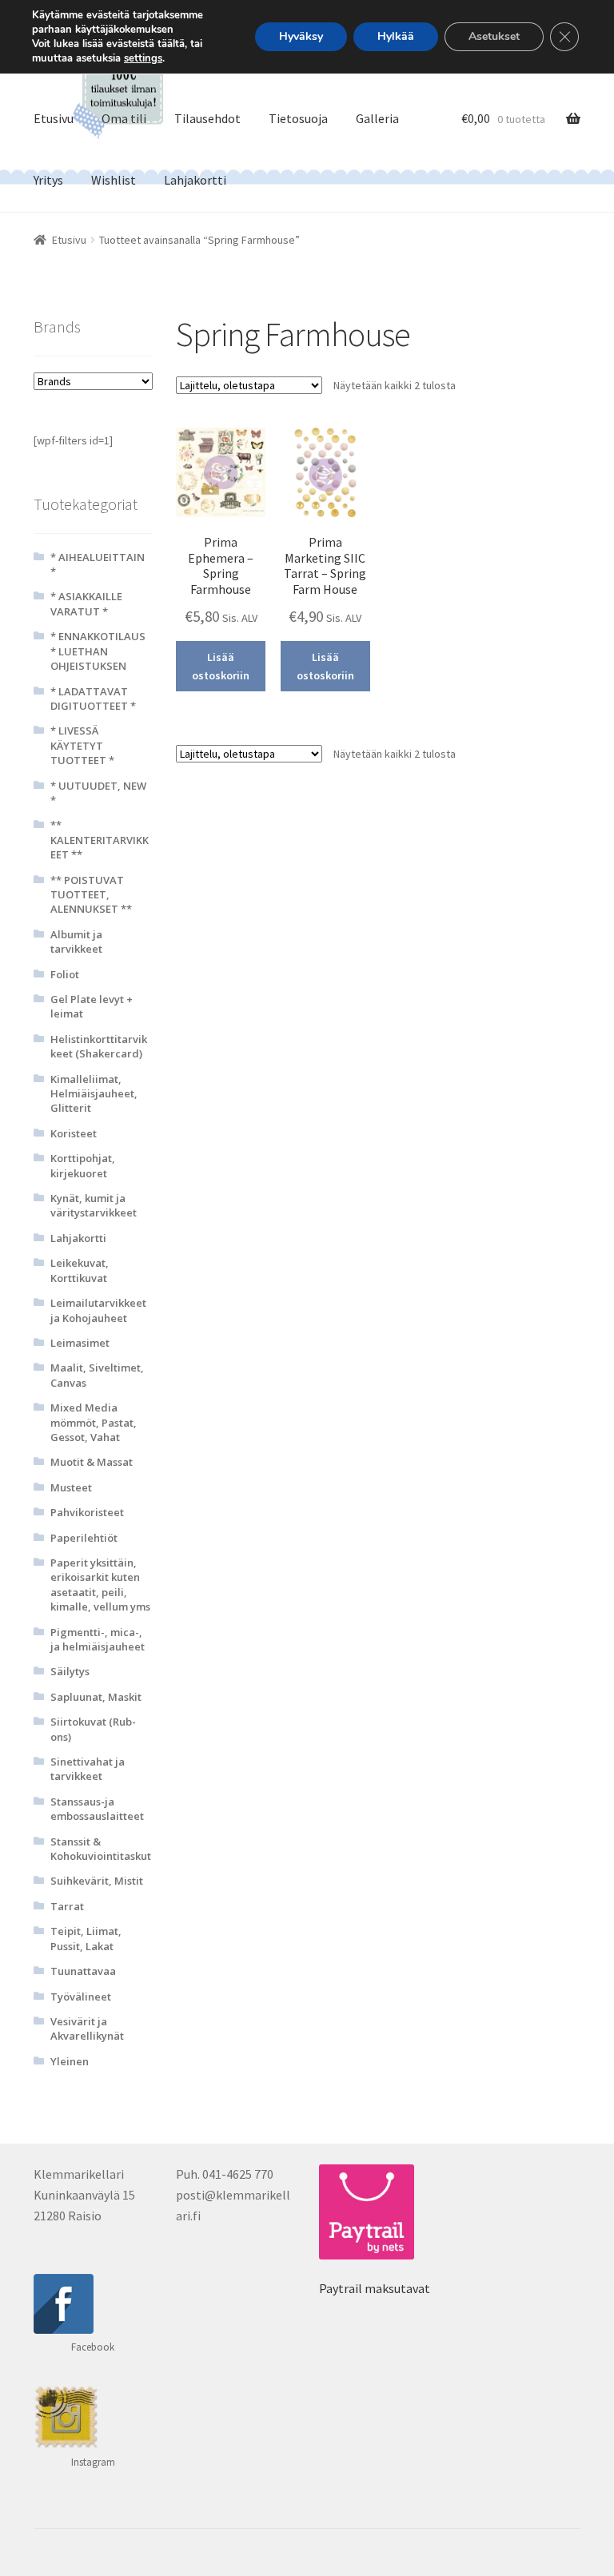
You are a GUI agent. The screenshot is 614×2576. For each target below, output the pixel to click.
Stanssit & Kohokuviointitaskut (101, 1849)
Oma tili (124, 118)
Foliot (65, 974)
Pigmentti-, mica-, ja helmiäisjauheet (98, 1639)
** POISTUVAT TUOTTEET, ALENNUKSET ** (91, 895)
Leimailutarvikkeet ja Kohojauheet (98, 1310)
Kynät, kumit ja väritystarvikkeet (94, 1205)
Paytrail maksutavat (375, 2288)
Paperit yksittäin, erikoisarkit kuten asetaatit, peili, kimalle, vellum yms (100, 1585)
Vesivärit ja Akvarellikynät (87, 2029)
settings (143, 58)
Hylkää (396, 36)
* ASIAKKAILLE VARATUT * (86, 603)
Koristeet (74, 1133)
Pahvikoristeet (87, 1512)
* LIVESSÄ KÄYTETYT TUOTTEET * (82, 745)
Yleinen (70, 2061)
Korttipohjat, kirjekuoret (83, 1165)
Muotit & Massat (92, 1462)
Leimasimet (80, 1343)
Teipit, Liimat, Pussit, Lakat (86, 1938)
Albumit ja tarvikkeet (76, 942)
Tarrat (67, 1906)
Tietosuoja (298, 118)
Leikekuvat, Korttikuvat (80, 1270)
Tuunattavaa (83, 1971)
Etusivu (54, 118)
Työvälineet (81, 1997)
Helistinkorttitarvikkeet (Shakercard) (99, 1046)
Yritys (48, 180)
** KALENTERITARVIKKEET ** (100, 840)
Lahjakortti (195, 180)
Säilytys (70, 1671)
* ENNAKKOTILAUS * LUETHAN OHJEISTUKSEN (98, 651)
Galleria (377, 118)
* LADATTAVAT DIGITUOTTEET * (93, 699)
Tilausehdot (207, 118)
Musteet (71, 1487)
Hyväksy (301, 36)
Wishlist (114, 180)
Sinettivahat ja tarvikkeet (88, 1769)
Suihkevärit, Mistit (97, 1881)
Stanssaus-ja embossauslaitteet (97, 1809)
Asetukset (494, 36)
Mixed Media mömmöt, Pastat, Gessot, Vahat (94, 1422)
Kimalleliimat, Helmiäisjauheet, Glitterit (94, 1094)
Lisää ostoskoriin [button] (221, 666)
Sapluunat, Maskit (96, 1697)
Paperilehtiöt (84, 1538)
